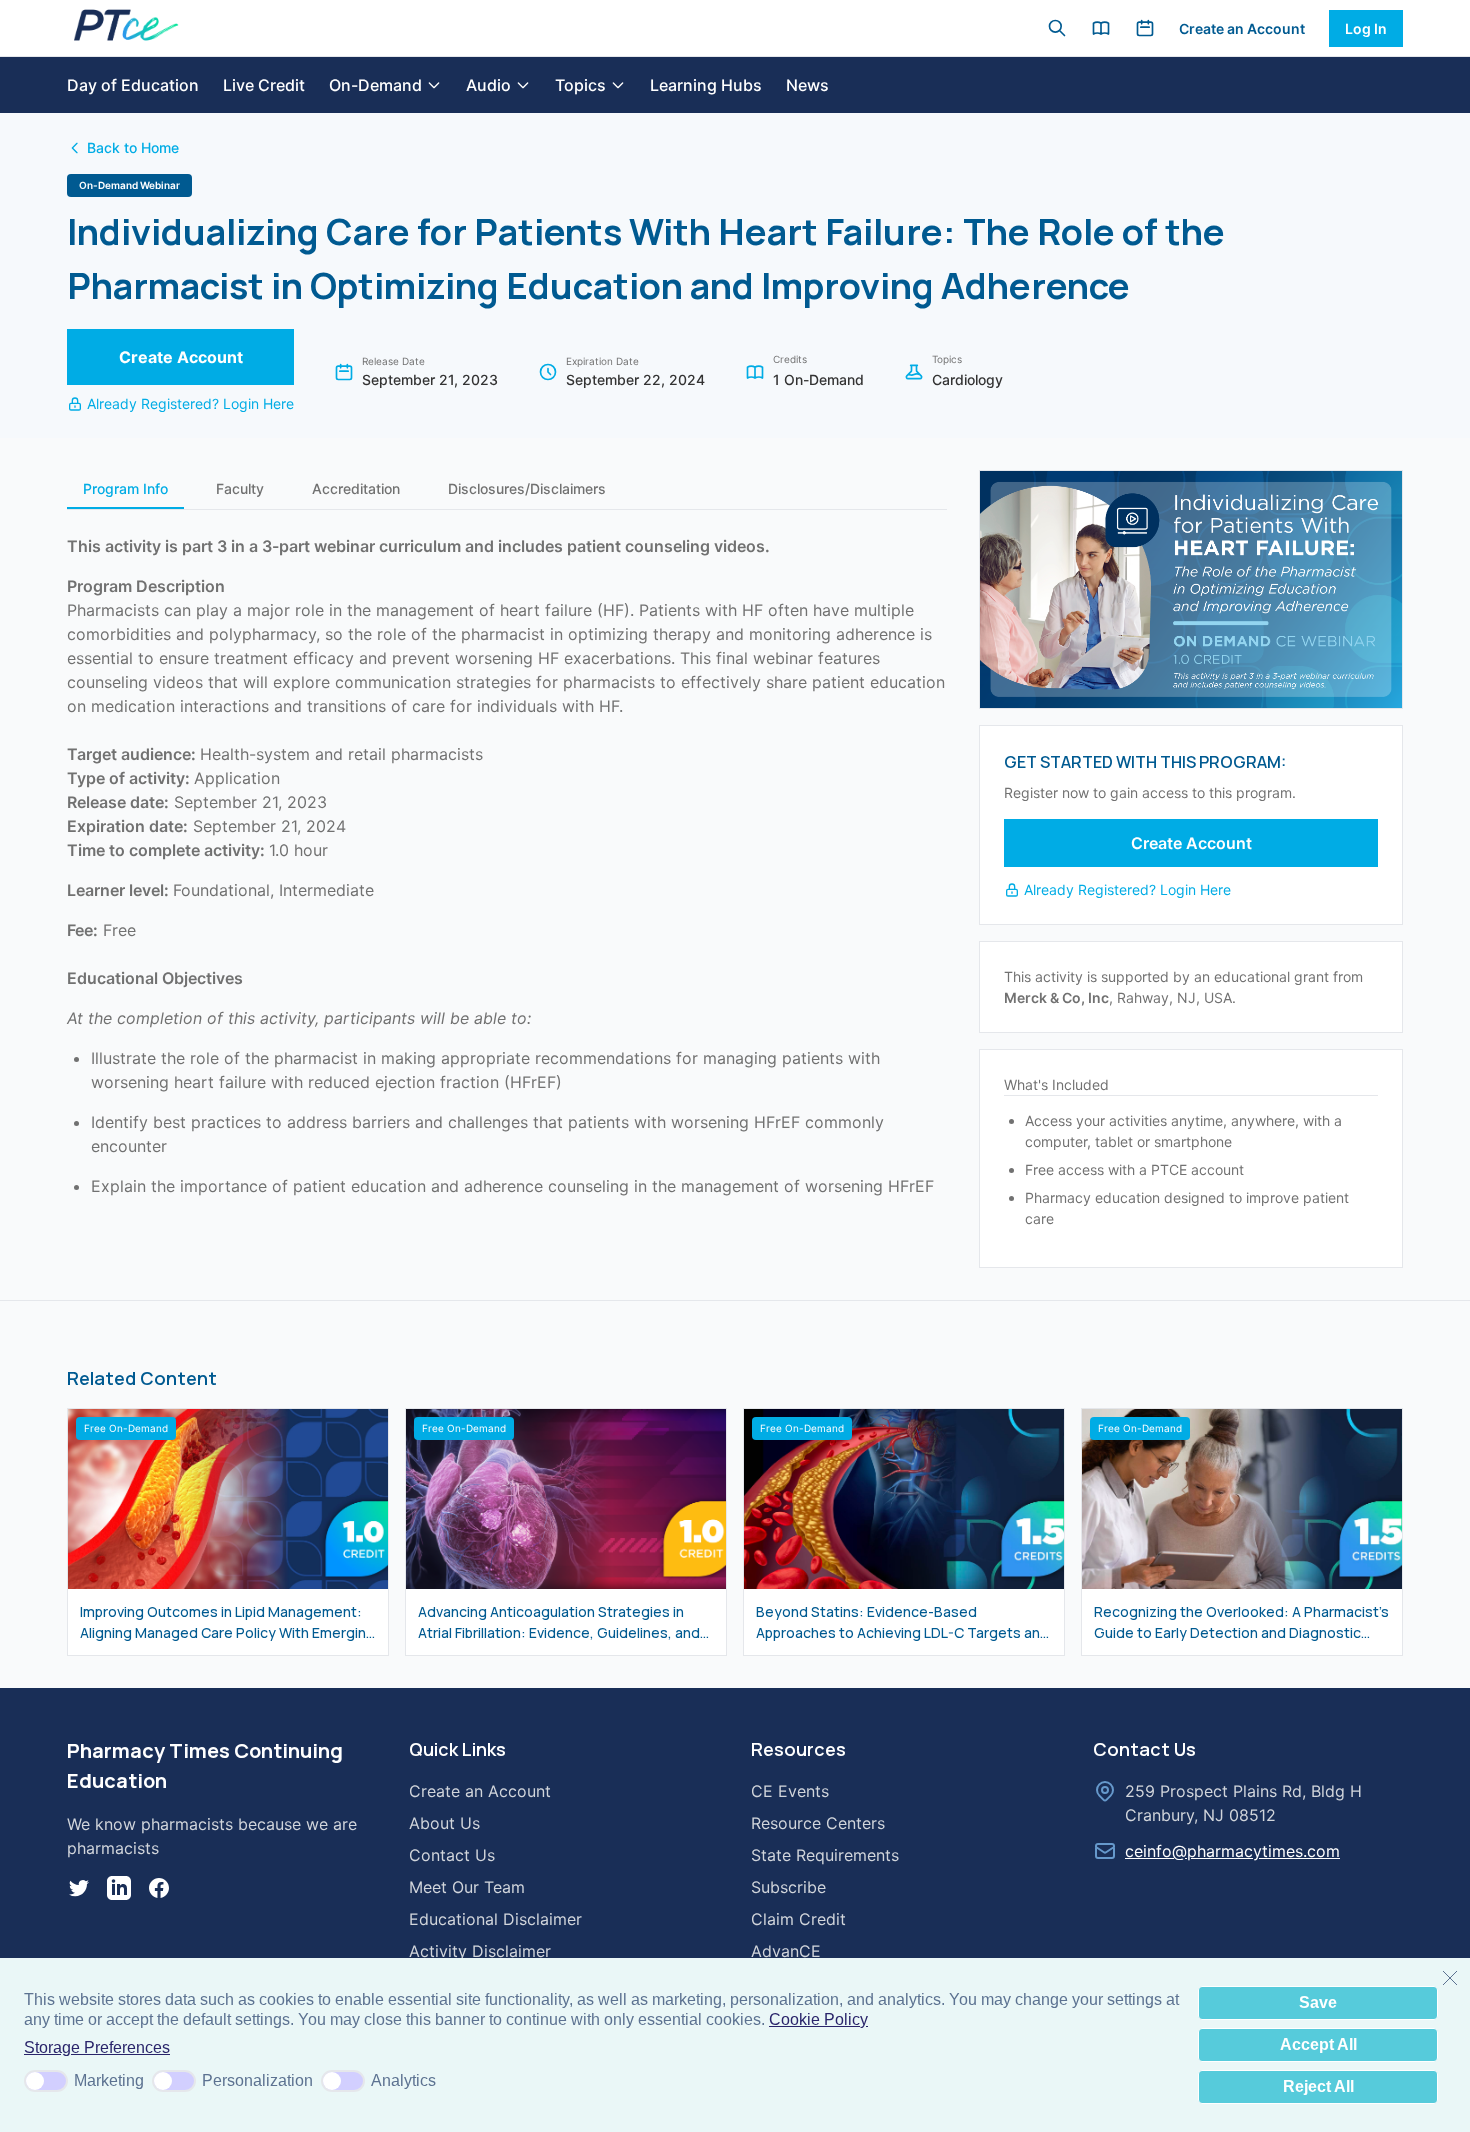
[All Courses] (1101, 28)
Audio (488, 85)
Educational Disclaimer (495, 1919)
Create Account (181, 357)
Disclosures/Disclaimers (527, 488)
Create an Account (1242, 28)
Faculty (240, 488)
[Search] (1057, 28)
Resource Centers (818, 1823)
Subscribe (788, 1887)
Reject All (1318, 2086)
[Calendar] (1145, 28)
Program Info (125, 488)
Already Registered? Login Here (190, 403)
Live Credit (264, 85)
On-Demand (375, 85)
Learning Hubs (706, 85)
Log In (1366, 28)
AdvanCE (786, 1951)
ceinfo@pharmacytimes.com (1232, 1851)
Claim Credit (798, 1919)
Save (1318, 2002)
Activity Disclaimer (480, 1951)
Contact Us (452, 1855)
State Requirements (825, 1855)
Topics (580, 85)
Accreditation (356, 488)
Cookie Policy (818, 2019)
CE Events (790, 1791)
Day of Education (133, 85)
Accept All (1318, 2044)
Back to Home (133, 147)
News (807, 85)
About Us (444, 1823)
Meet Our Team (467, 1887)
